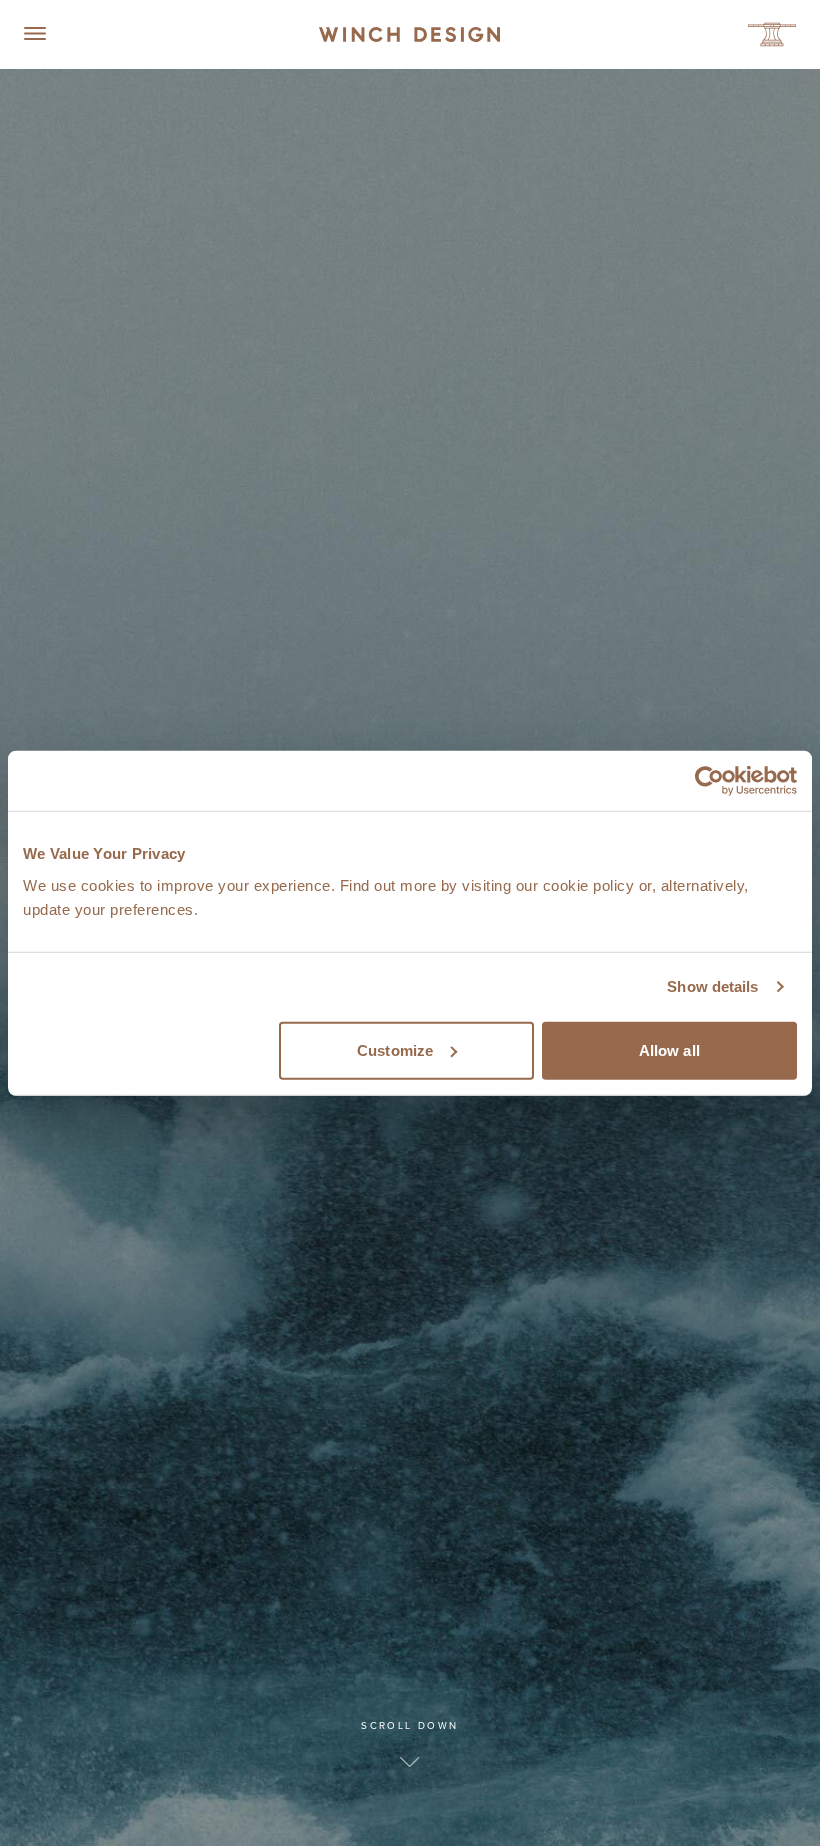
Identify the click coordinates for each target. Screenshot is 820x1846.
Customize (395, 1049)
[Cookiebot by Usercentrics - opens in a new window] (709, 781)
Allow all (669, 1049)
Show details (712, 986)
